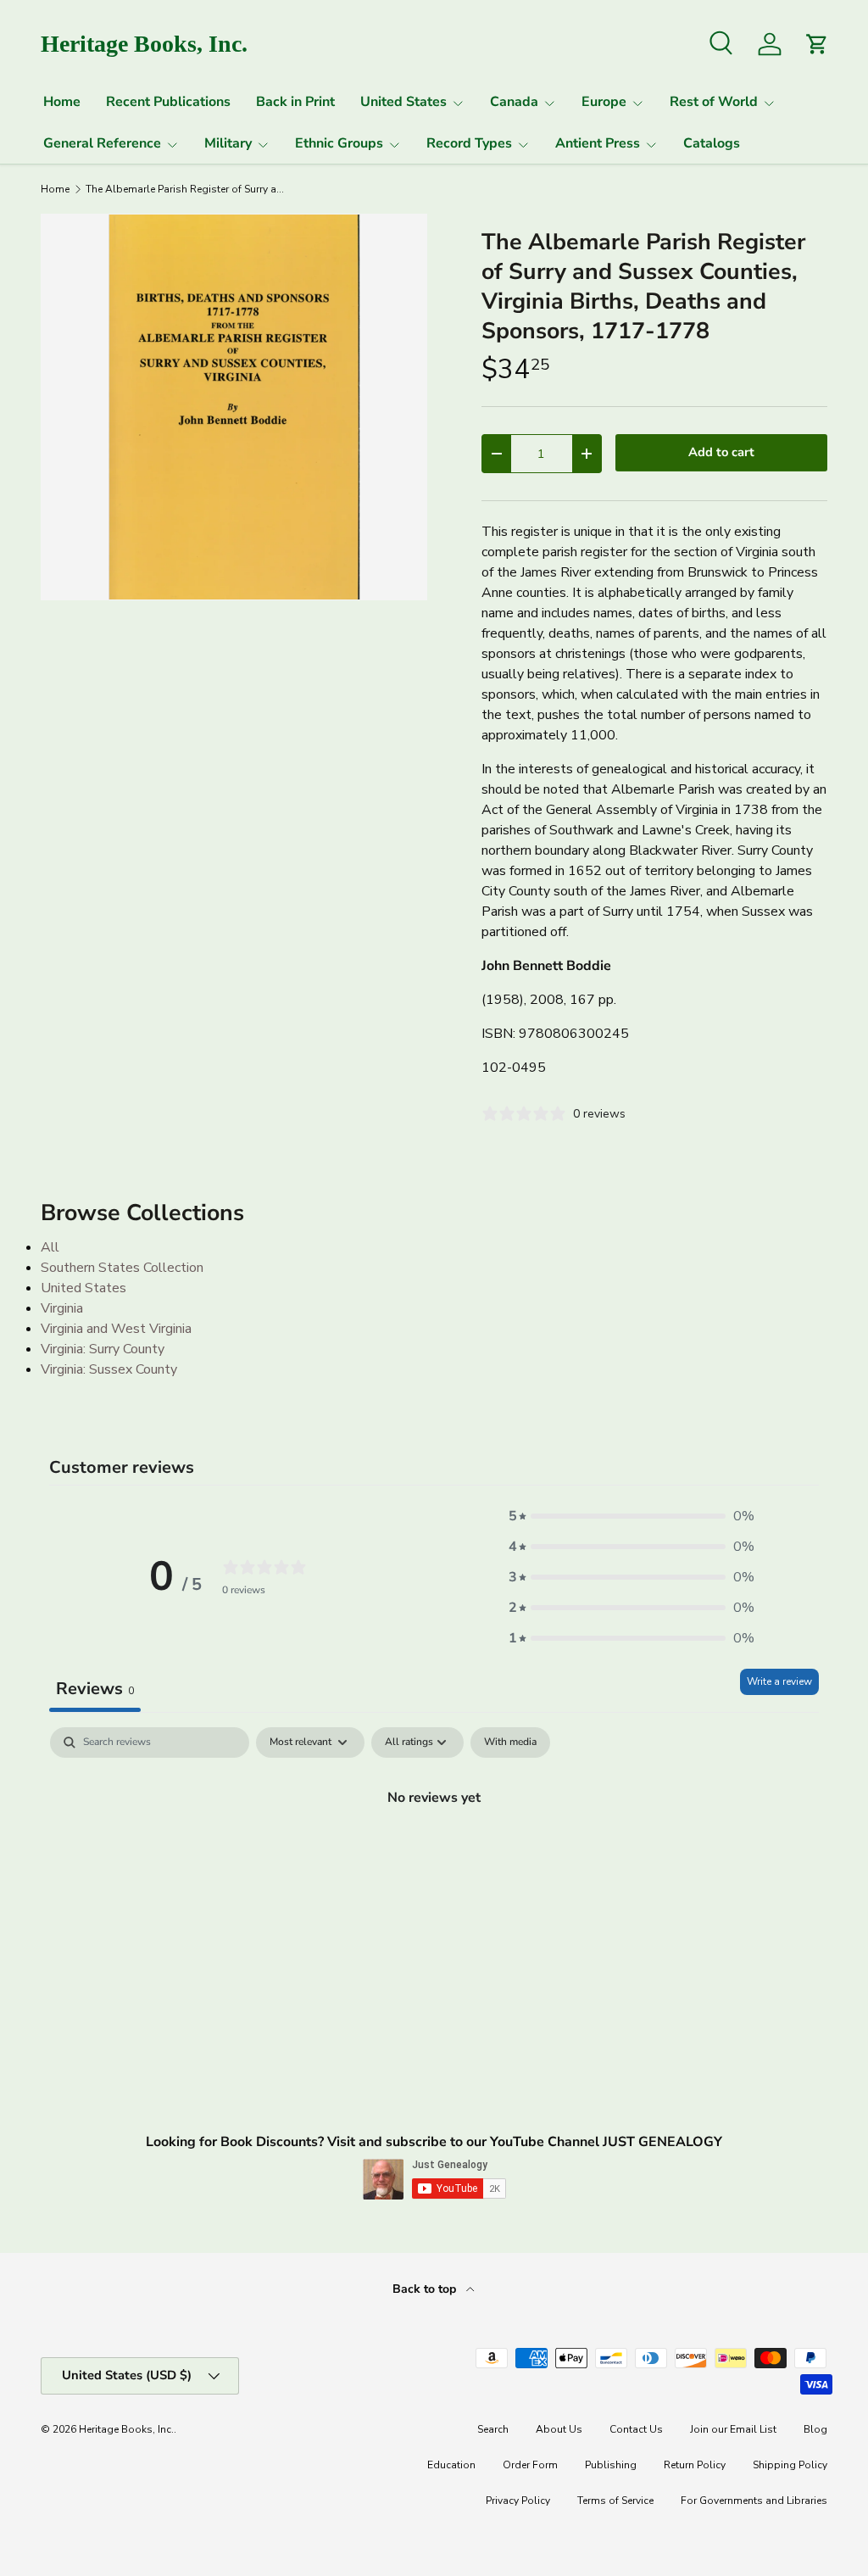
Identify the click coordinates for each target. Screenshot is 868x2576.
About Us (559, 2429)
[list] (234, 407)
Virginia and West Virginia (116, 1329)
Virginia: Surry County (103, 1349)
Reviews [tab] (95, 1689)
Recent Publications (168, 102)
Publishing (611, 2465)
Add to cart (721, 452)
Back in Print (295, 102)
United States (83, 1288)
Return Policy (695, 2465)
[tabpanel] (434, 1854)
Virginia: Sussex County (109, 1369)
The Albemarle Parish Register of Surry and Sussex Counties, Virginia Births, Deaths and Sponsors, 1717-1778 (187, 189)
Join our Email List (733, 2429)
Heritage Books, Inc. (126, 2429)
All (50, 1247)
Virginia (62, 1308)
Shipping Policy (790, 2465)
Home (62, 102)
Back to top (426, 2289)
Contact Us (636, 2429)
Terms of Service (615, 2501)
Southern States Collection (122, 1268)
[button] (632, 1516)
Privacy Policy (518, 2501)
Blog (815, 2429)
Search (493, 2429)
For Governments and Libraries (754, 2501)
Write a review (779, 1681)
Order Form (530, 2465)
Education (451, 2465)
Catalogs (712, 143)
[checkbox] (510, 1742)
